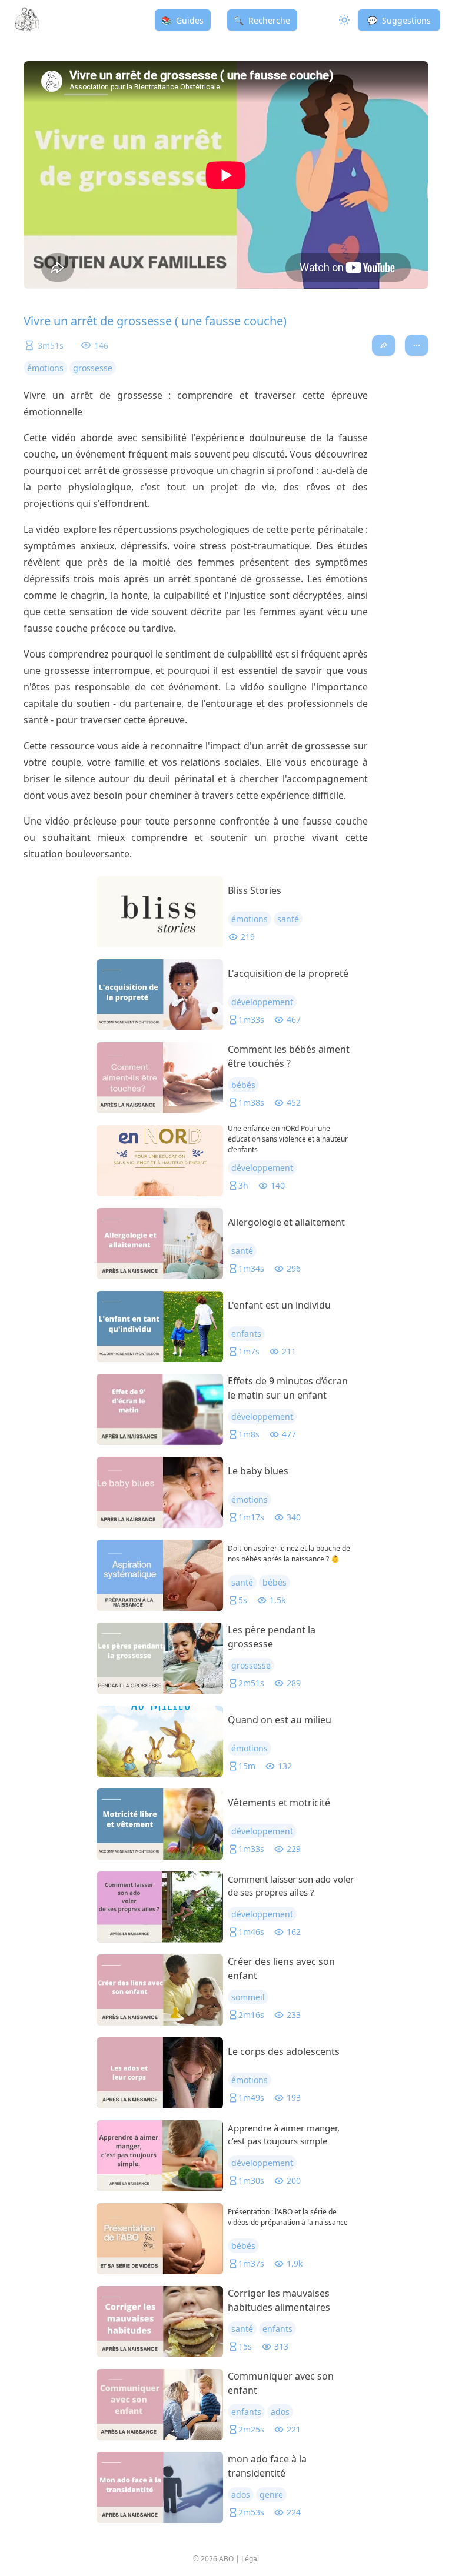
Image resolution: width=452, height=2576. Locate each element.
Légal (250, 2559)
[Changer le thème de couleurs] (343, 20)
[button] (399, 20)
